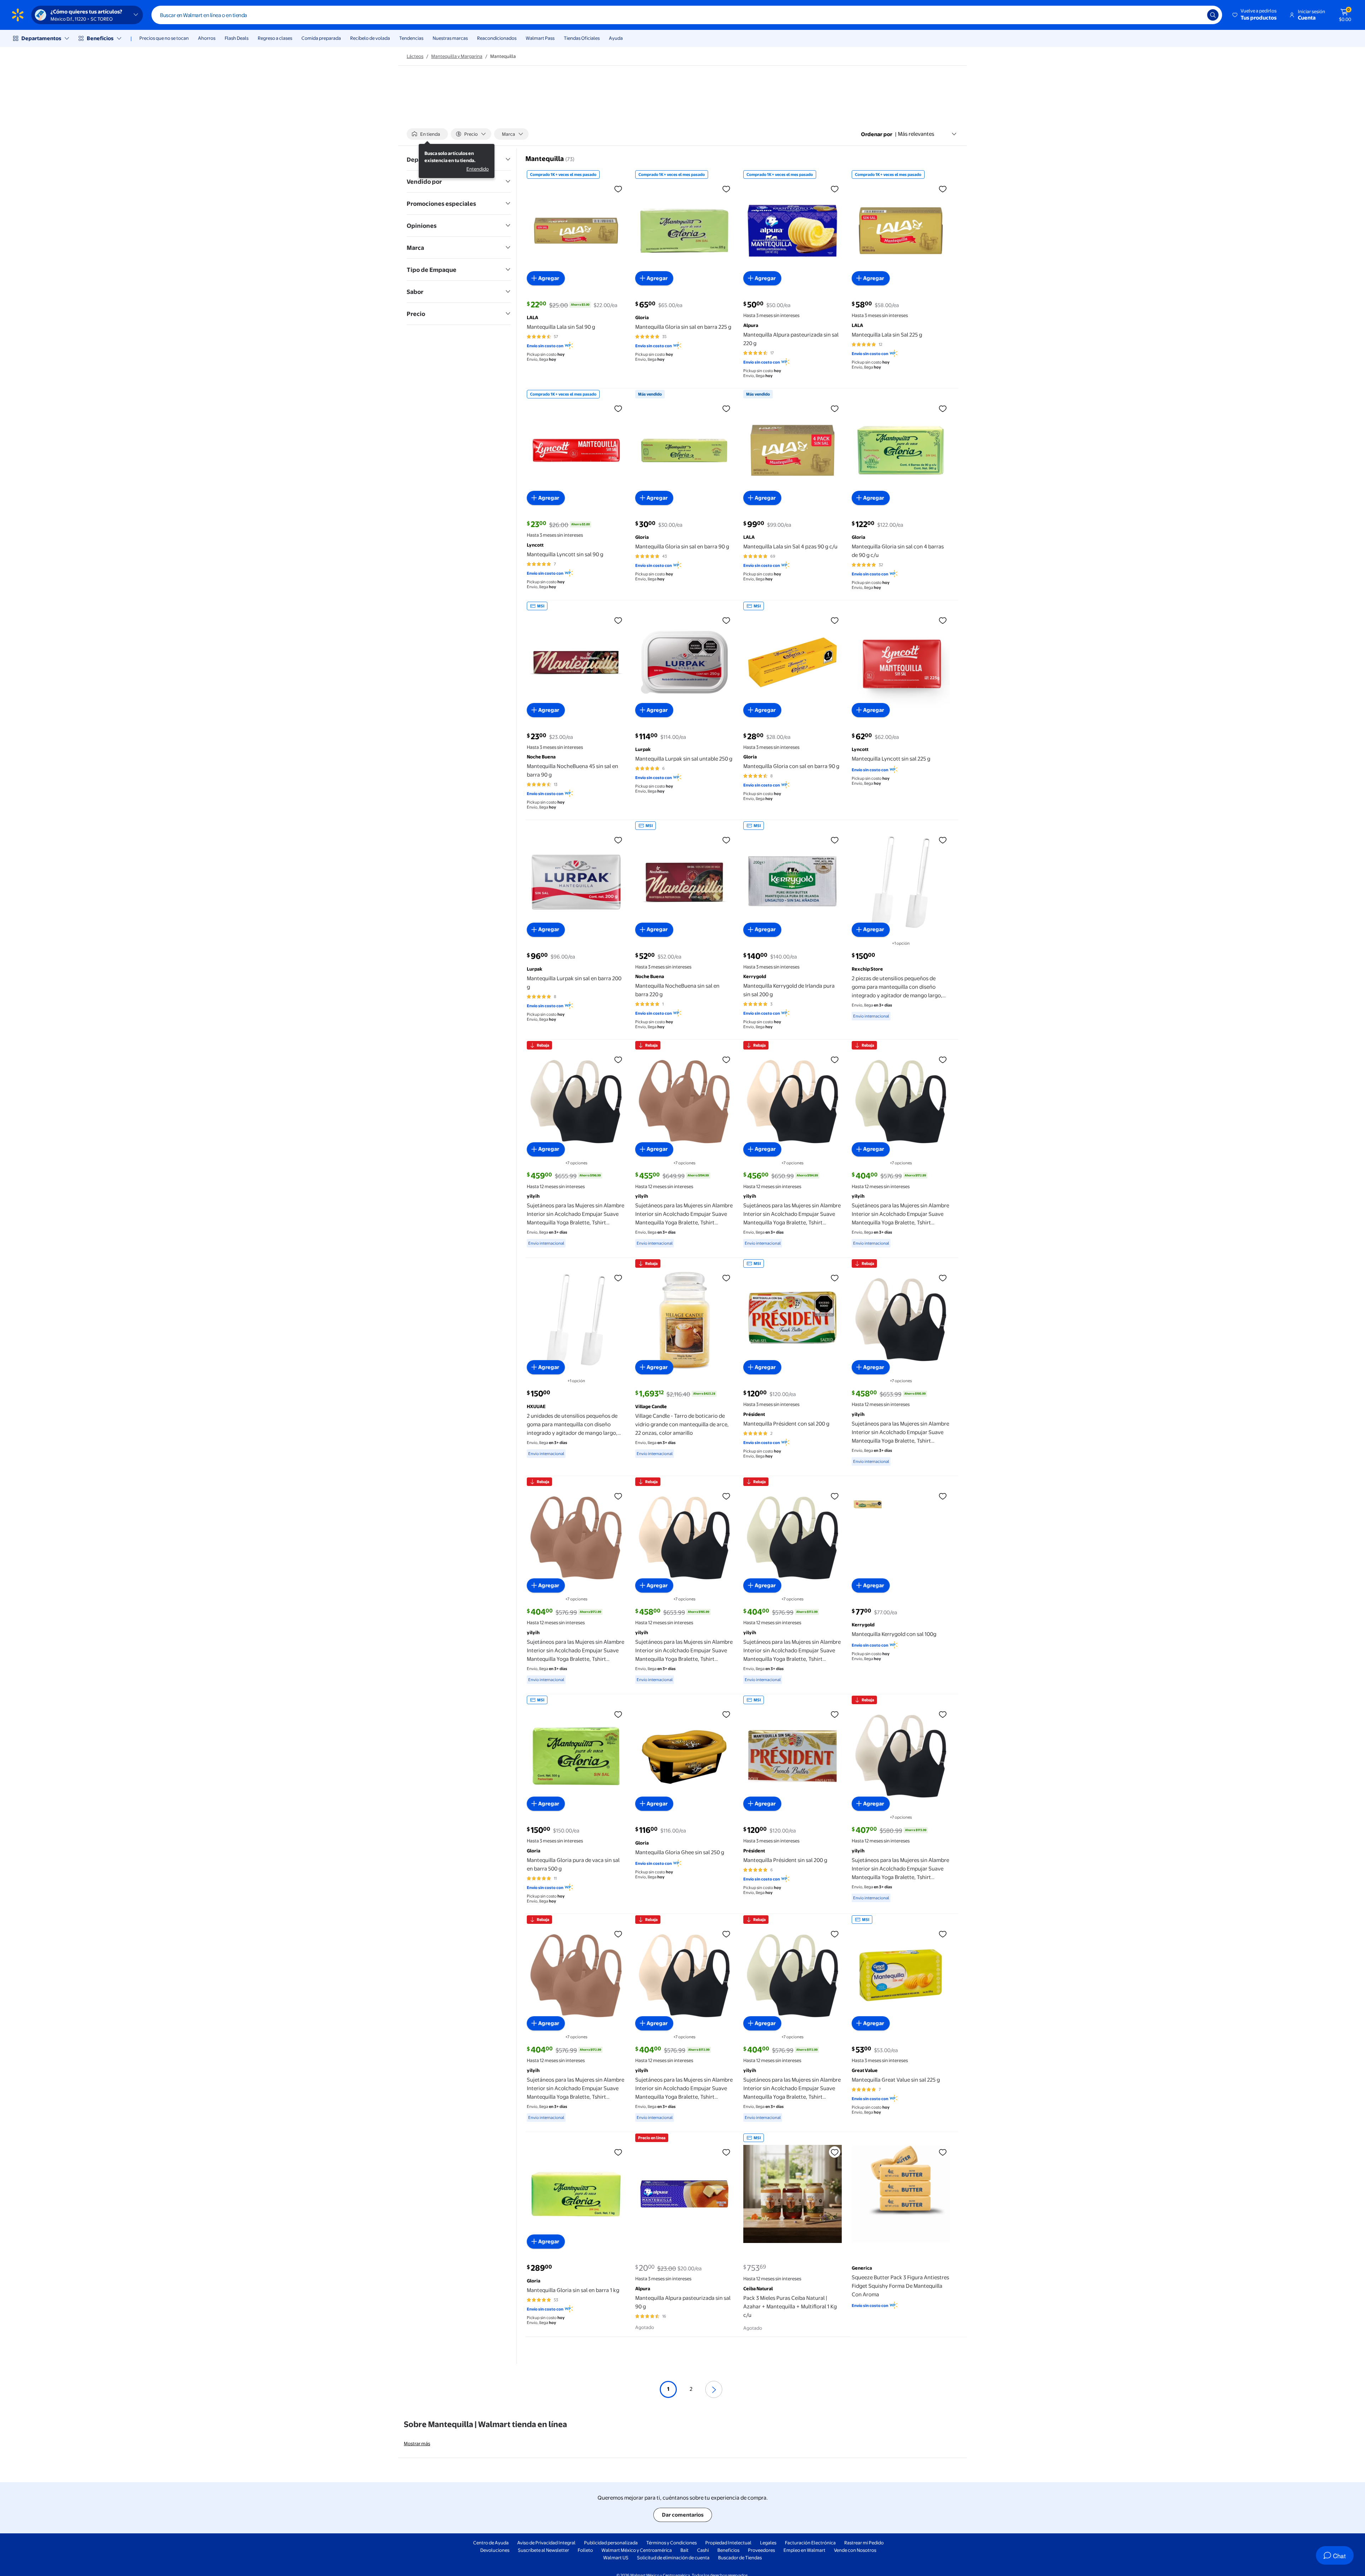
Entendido (478, 169)
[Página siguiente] (714, 2389)
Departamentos (41, 38)
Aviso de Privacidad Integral (546, 2543)
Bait (684, 2550)
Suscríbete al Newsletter (544, 2550)
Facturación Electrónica (810, 2543)
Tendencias (411, 38)
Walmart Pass (540, 38)
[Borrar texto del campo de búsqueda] (1197, 15)
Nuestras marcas (450, 38)
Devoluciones (495, 2550)
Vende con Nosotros (855, 2550)
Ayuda (616, 38)
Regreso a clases (275, 38)
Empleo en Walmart (804, 2550)
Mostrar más (417, 2443)
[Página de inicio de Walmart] (18, 15)
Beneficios (100, 38)
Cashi (703, 2550)
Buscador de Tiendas (740, 2558)
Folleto (585, 2550)
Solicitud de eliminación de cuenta (673, 2558)
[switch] (427, 134)
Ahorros (207, 38)
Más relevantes (916, 134)
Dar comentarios (683, 2515)
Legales (768, 2543)
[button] (1255, 15)
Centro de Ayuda (491, 2543)
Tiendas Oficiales (582, 38)
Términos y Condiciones (671, 2543)
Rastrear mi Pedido (864, 2543)
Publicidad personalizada (611, 2543)
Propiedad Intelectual (728, 2543)
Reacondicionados (497, 38)
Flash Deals (237, 38)
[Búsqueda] (1213, 15)
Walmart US (616, 2558)
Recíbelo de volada (370, 38)
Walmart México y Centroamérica (637, 2550)
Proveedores (761, 2550)
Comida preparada (321, 38)
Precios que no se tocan (164, 38)
